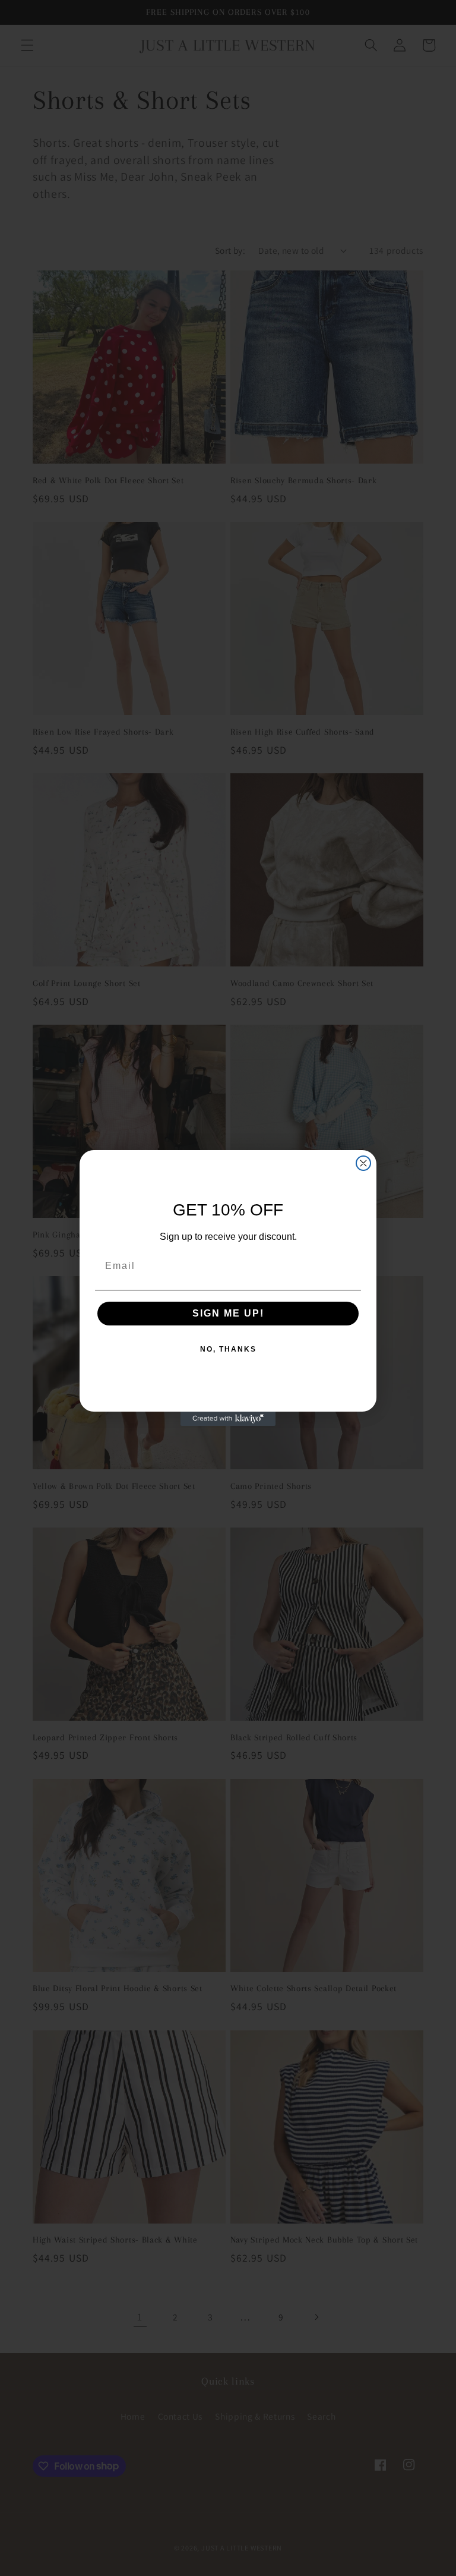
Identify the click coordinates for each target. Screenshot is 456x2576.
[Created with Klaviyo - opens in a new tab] (228, 1419)
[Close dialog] (363, 1163)
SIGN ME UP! (228, 1313)
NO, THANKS (228, 1349)
